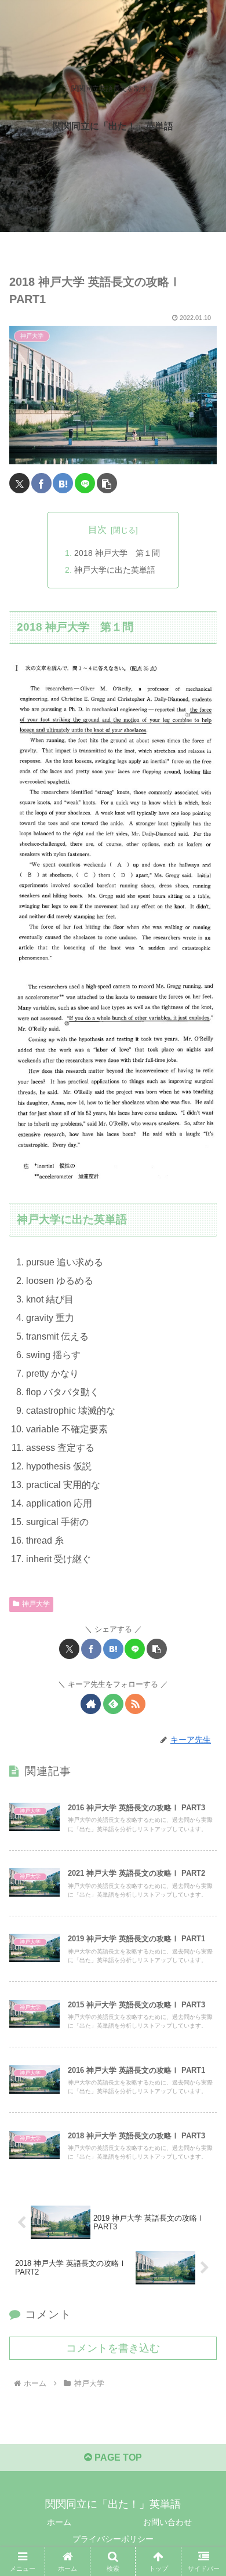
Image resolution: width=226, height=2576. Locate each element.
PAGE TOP (117, 2457)
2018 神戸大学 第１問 (117, 553)
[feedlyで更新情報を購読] (113, 1704)
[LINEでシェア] (85, 483)
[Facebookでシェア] (41, 483)
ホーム (59, 2522)
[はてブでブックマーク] (63, 483)
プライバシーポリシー (113, 2539)
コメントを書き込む (113, 2348)
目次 (97, 530)
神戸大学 (36, 1604)
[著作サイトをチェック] (91, 1704)
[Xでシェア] (19, 483)
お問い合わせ (167, 2522)
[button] (107, 483)
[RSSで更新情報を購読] (135, 1704)
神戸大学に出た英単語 (115, 570)
